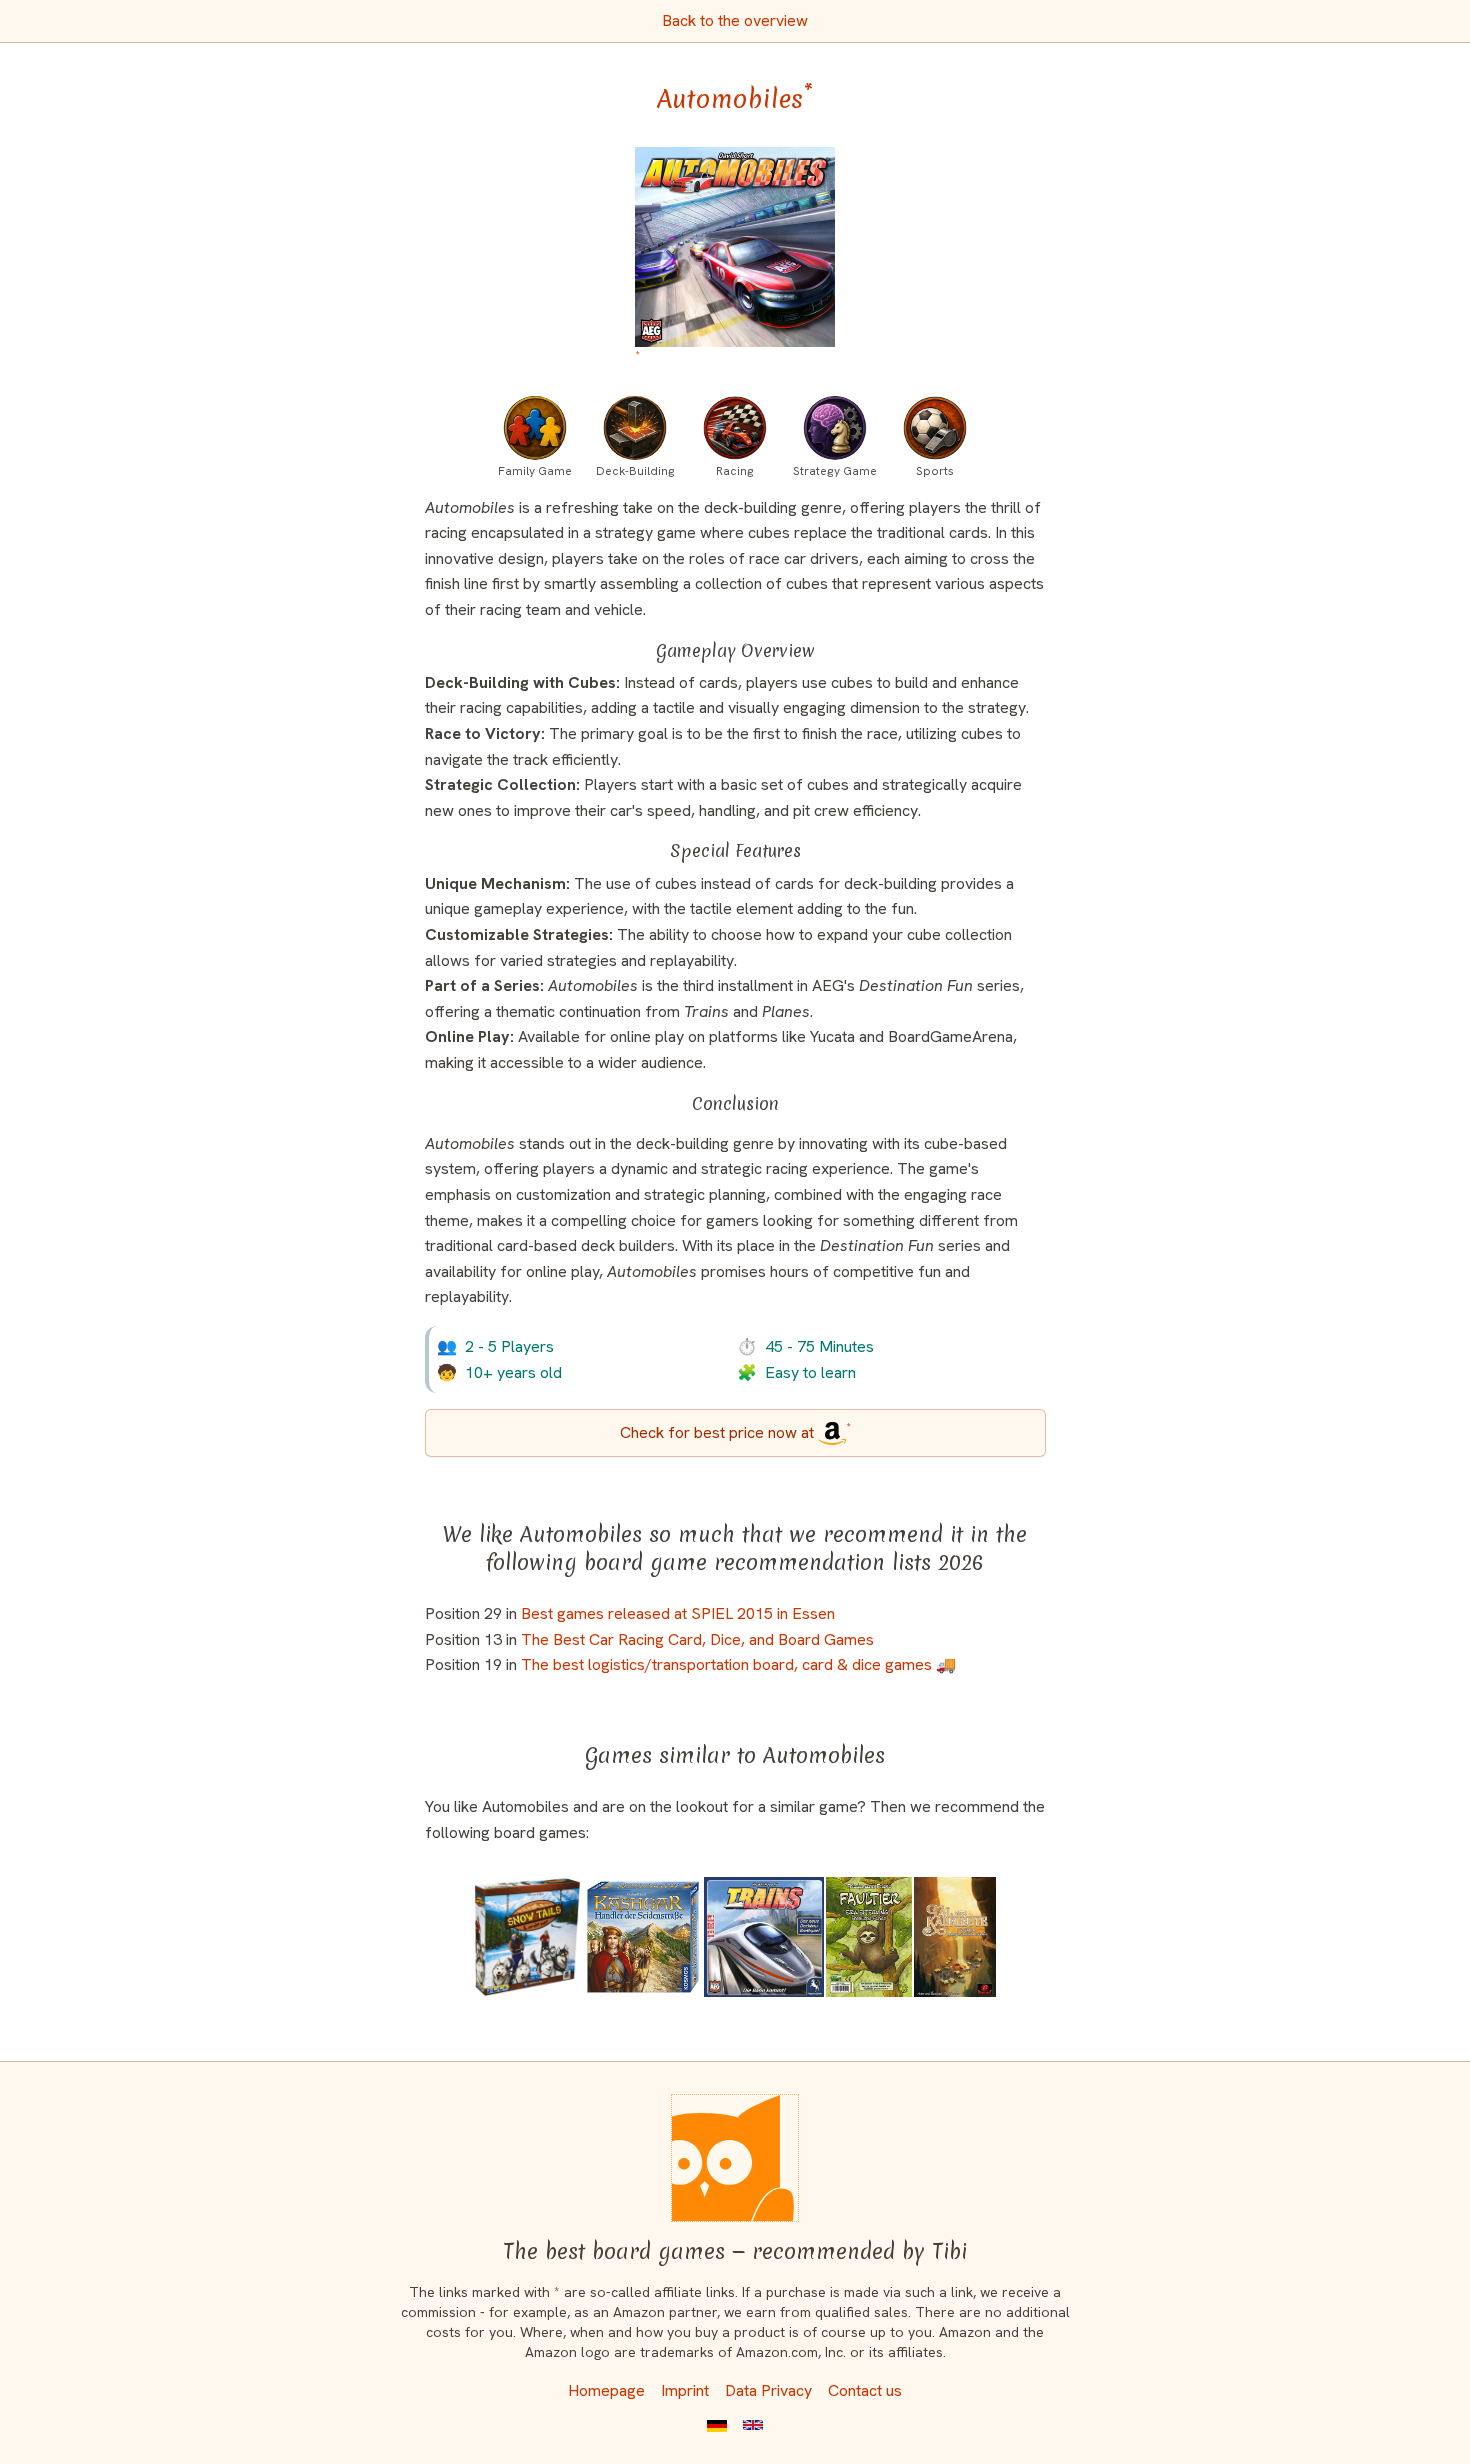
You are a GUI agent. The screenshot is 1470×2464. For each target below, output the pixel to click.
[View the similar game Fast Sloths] (869, 1937)
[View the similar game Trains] (764, 1937)
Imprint (685, 2390)
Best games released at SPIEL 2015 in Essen (678, 1613)
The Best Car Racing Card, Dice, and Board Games (697, 1639)
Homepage (606, 2390)
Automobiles (735, 99)
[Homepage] (735, 2158)
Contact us (865, 2390)
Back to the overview (735, 20)
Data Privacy (768, 2390)
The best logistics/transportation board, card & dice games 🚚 (738, 1664)
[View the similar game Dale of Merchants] (955, 1937)
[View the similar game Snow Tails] (528, 1937)
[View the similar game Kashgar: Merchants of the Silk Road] (642, 1937)
